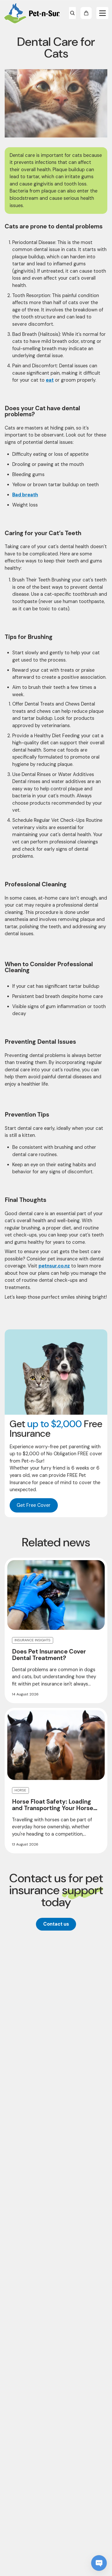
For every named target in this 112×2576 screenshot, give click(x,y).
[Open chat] (99, 2563)
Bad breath (25, 495)
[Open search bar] (72, 13)
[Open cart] (86, 13)
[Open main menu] (102, 13)
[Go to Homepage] (32, 13)
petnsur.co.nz (54, 1266)
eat (50, 380)
